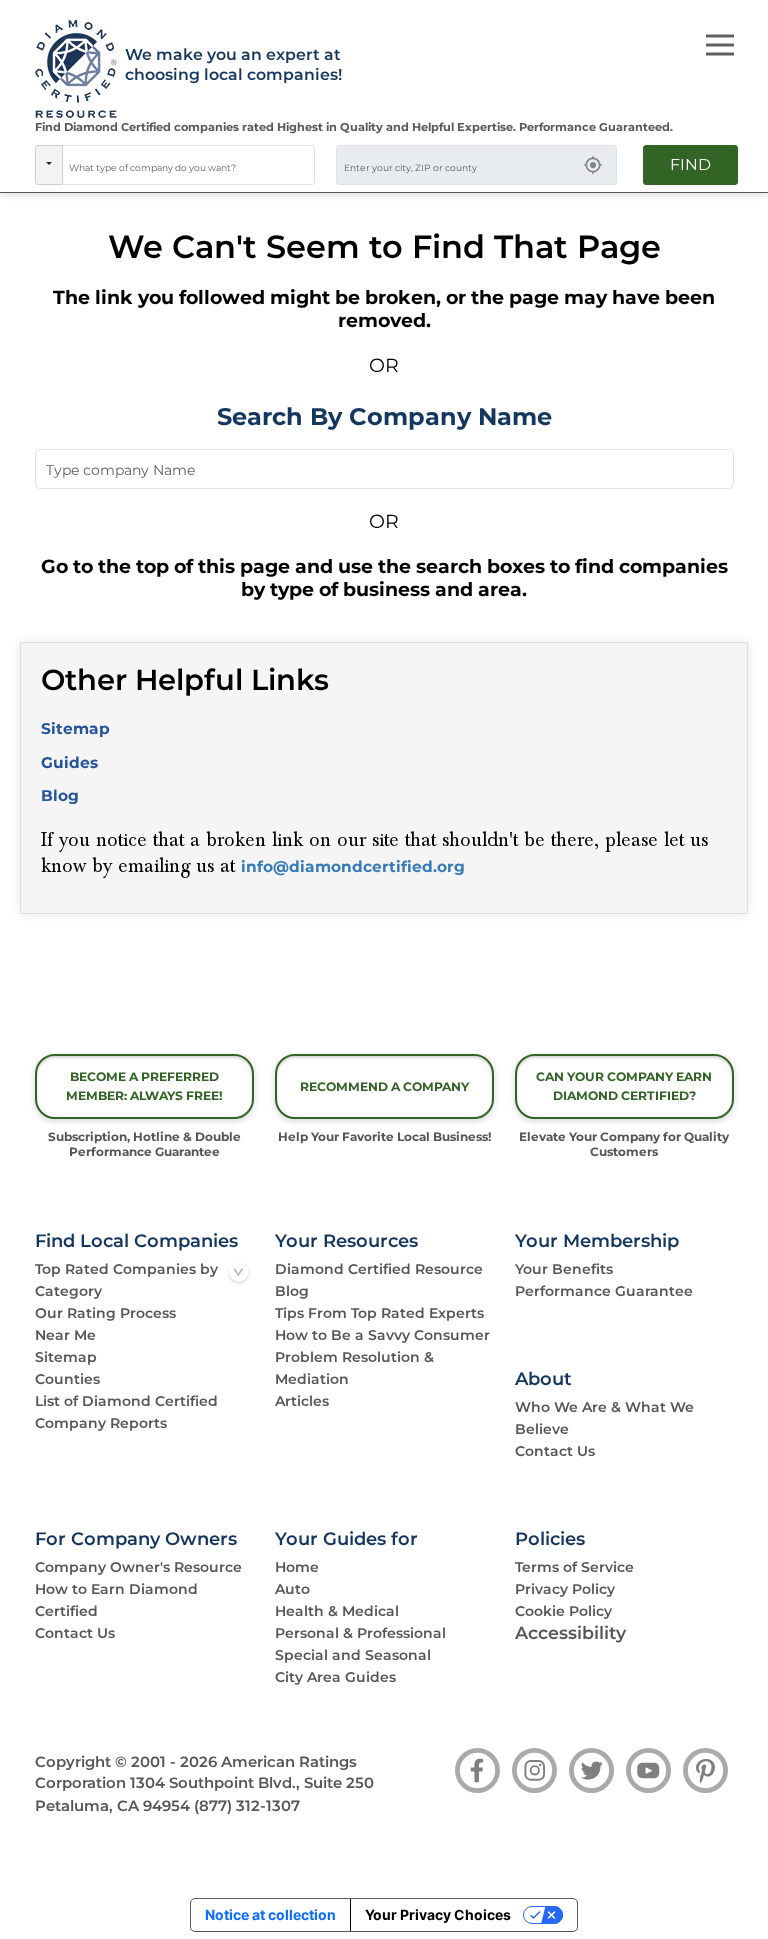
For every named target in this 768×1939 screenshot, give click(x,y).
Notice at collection (270, 1914)
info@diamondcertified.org (353, 866)
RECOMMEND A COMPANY (384, 1086)
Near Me (65, 1335)
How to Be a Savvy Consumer (382, 1335)
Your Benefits (564, 1269)
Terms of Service (574, 1567)
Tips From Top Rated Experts (379, 1313)
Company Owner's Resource (138, 1567)
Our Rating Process (105, 1313)
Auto (292, 1589)
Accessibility (570, 1632)
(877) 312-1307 (247, 1806)
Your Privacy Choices (438, 1914)
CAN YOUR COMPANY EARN (624, 1086)
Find (690, 164)
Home (297, 1567)
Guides (69, 762)
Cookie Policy (563, 1611)
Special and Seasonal (353, 1655)
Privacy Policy (565, 1589)
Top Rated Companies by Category (126, 1280)
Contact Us (555, 1451)
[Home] (69, 70)
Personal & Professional (360, 1633)
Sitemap (75, 728)
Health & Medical (337, 1611)
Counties (67, 1379)
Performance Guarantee (604, 1291)
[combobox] (189, 165)
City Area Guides (335, 1677)
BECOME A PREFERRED (144, 1086)
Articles (302, 1401)
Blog (60, 795)
